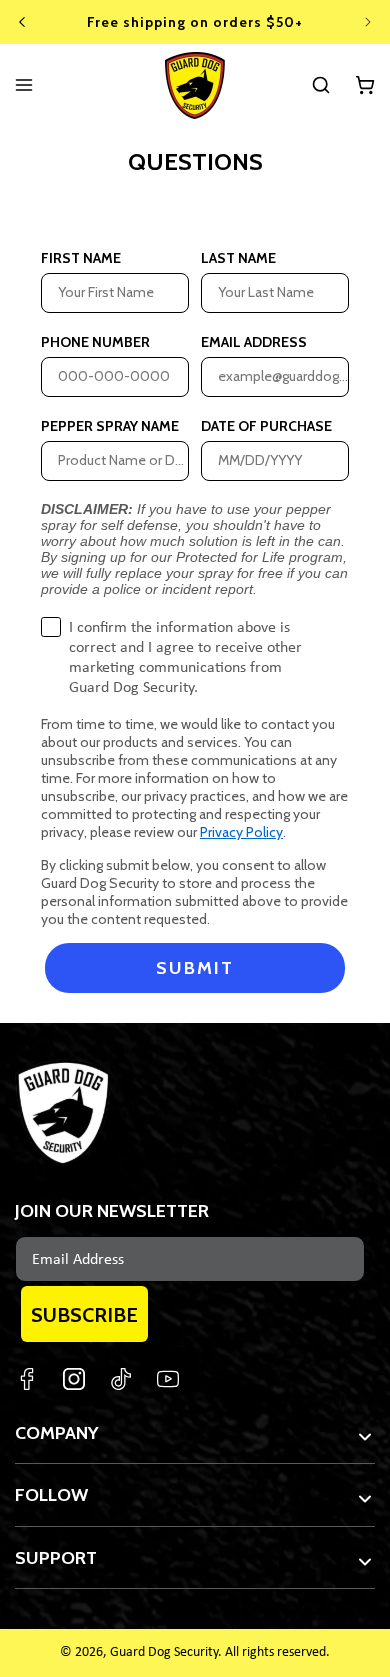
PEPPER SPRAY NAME (110, 414)
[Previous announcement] (22, 22)
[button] (321, 85)
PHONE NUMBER (95, 330)
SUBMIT (195, 968)
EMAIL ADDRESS (254, 330)
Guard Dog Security (164, 1652)
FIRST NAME (81, 246)
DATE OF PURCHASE (266, 414)
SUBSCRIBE (84, 1315)
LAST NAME (238, 246)
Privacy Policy (241, 832)
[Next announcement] (368, 22)
